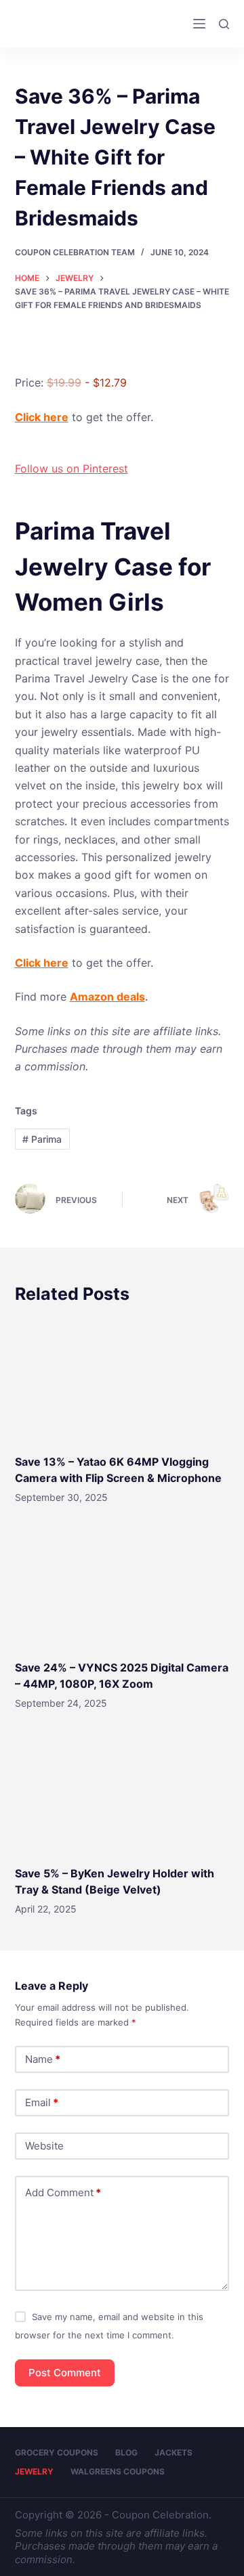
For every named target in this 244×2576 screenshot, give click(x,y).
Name (43, 2059)
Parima (42, 1139)
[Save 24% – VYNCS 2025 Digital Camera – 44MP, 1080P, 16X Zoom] (122, 1586)
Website (44, 2146)
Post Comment (65, 2373)
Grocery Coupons (57, 2452)
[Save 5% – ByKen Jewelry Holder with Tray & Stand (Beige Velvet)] (122, 1791)
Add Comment (63, 2192)
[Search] (224, 24)
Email (42, 2102)
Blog (126, 2452)
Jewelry (34, 2471)
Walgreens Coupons (118, 2471)
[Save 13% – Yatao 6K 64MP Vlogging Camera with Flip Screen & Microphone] (122, 1379)
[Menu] (199, 24)
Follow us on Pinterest (72, 468)
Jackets (174, 2452)
